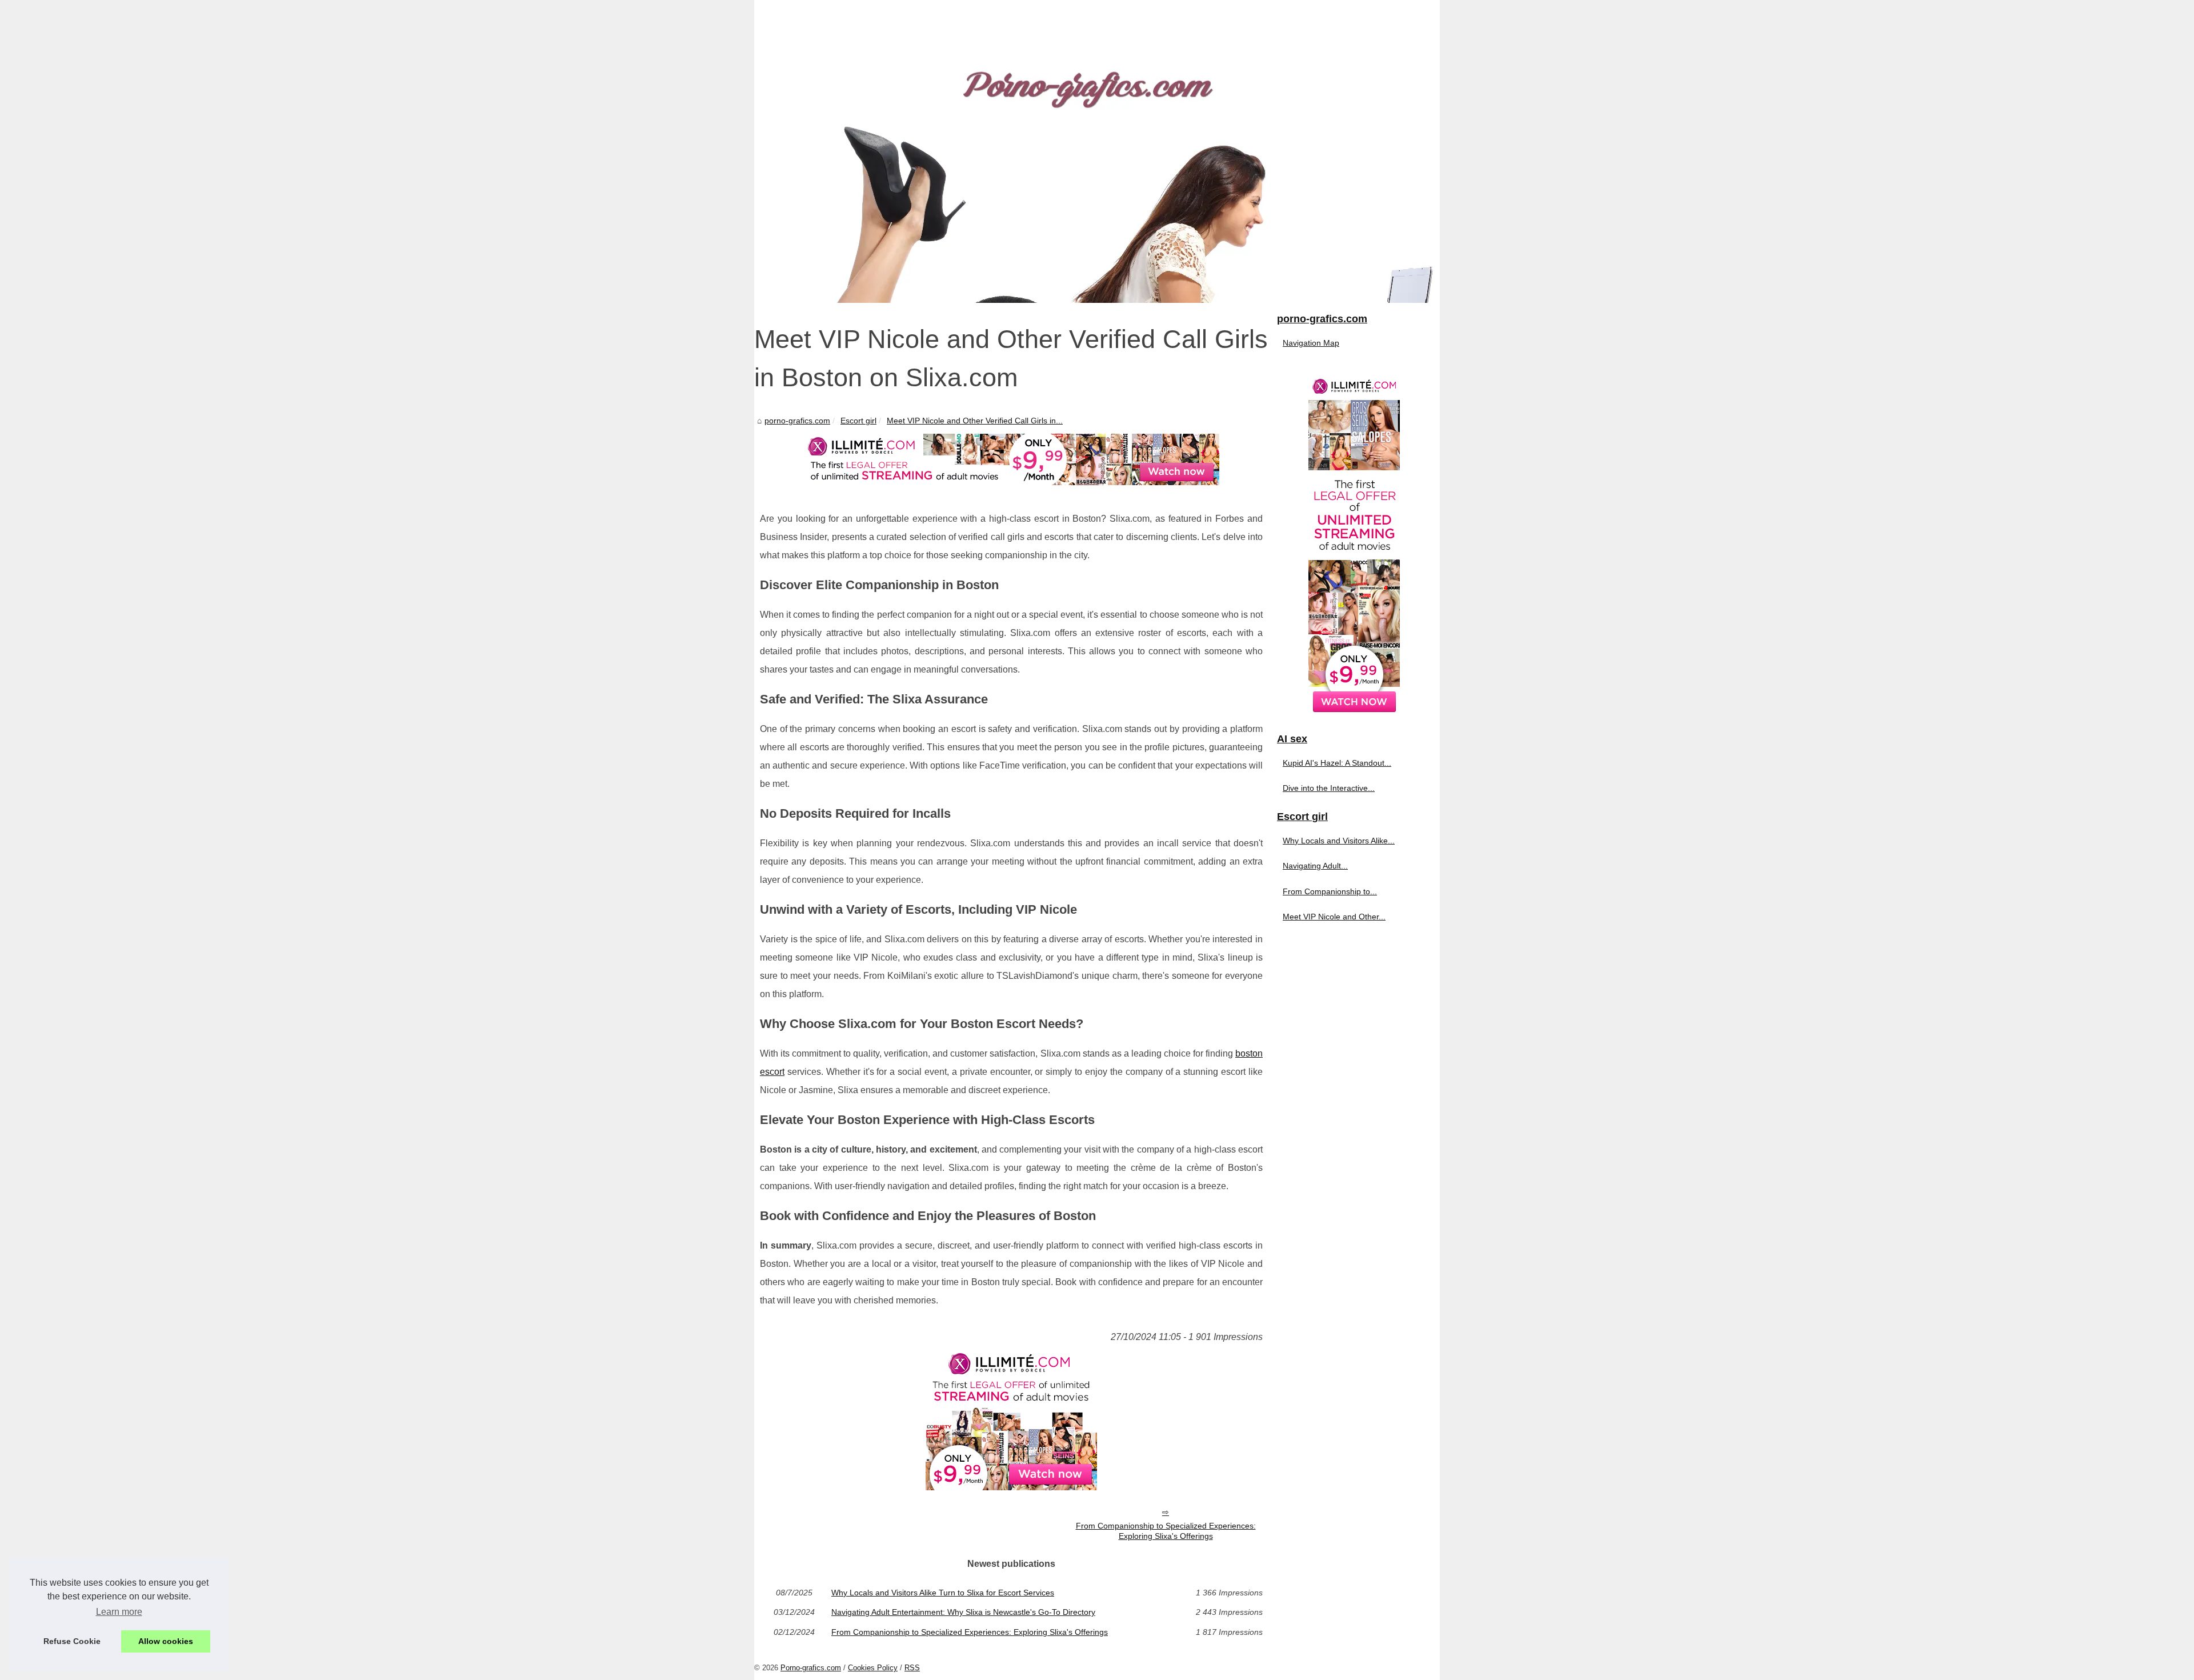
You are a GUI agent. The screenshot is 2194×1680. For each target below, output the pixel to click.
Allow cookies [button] (166, 1641)
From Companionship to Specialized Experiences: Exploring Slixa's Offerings (1166, 1531)
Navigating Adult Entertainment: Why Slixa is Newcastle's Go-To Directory (963, 1612)
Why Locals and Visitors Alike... (1339, 841)
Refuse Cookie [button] (72, 1641)
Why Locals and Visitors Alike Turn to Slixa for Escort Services (943, 1593)
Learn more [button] (119, 1612)
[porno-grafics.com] (1097, 151)
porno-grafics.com (797, 421)
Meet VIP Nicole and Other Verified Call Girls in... (975, 421)
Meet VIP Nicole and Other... (1334, 917)
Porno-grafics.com (811, 1668)
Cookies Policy (873, 1668)
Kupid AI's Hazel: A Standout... (1337, 763)
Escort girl (858, 421)
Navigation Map (1311, 343)
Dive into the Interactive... (1329, 788)
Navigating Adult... (1315, 866)
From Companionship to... (1330, 891)
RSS (912, 1668)
